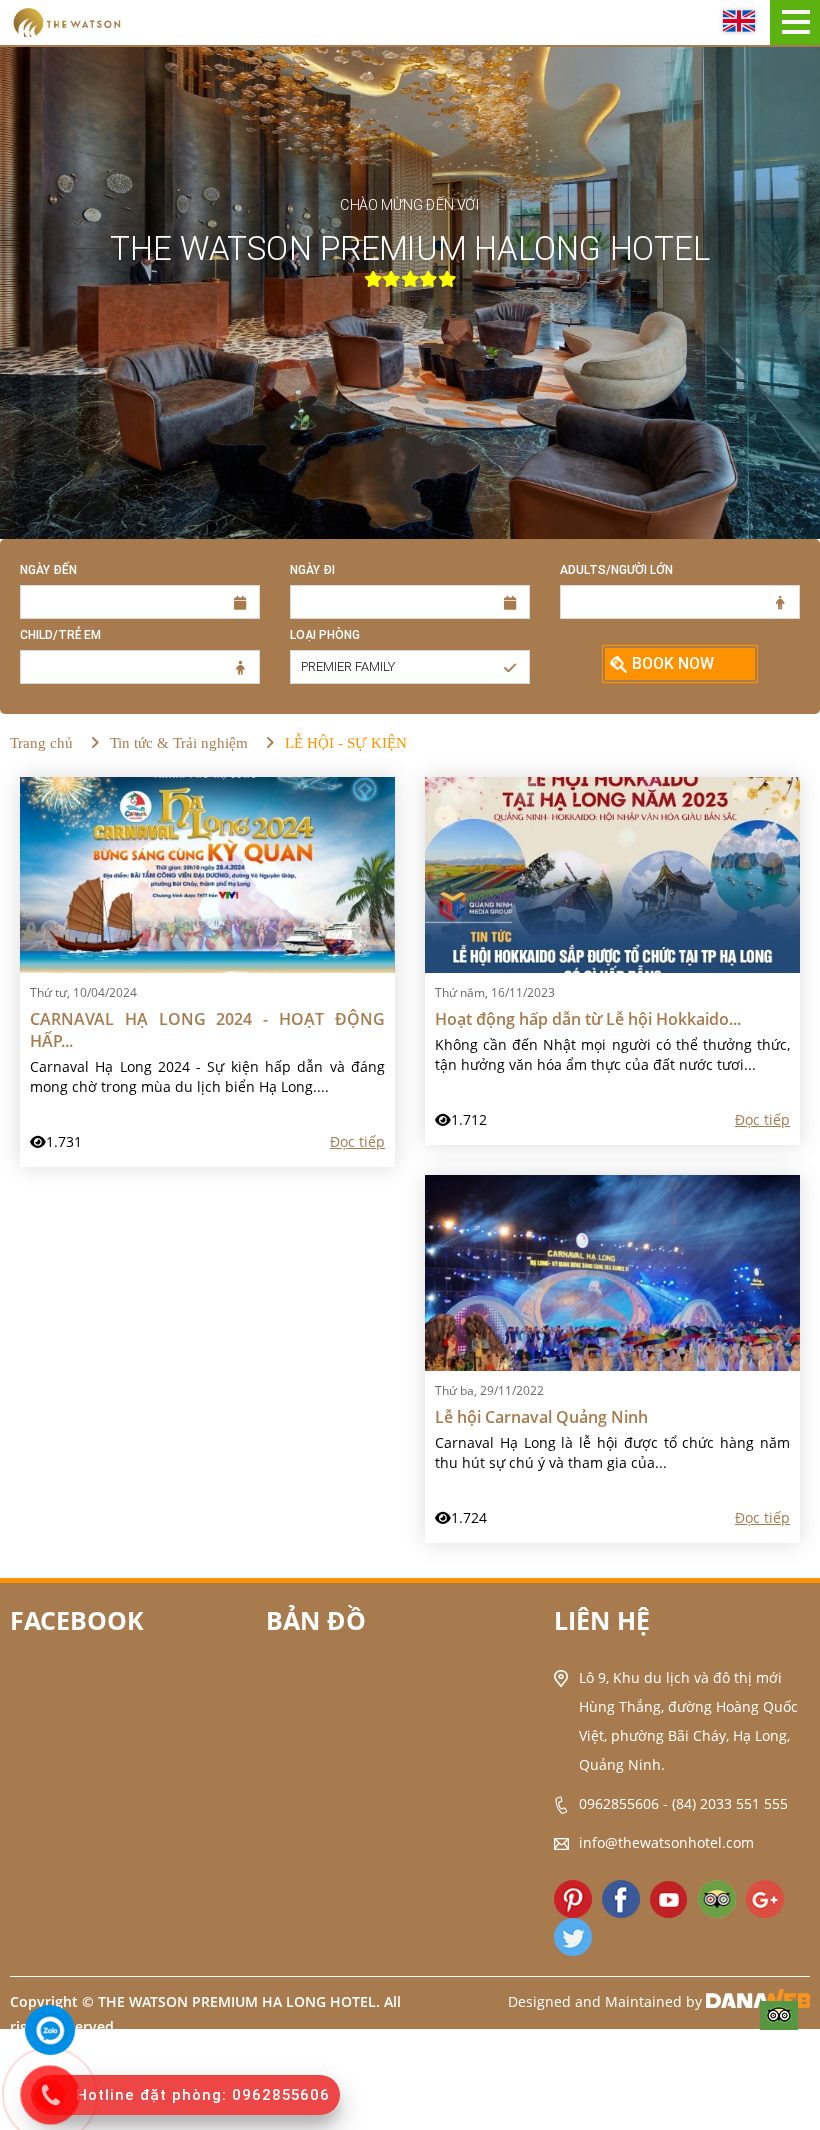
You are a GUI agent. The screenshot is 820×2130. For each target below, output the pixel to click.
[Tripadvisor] (779, 2014)
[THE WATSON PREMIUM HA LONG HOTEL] (66, 21)
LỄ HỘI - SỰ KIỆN (346, 743)
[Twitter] (573, 1937)
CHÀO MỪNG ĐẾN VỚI (409, 205)
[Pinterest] (573, 1899)
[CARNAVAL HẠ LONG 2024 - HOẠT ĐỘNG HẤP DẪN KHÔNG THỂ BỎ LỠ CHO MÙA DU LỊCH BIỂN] (207, 873)
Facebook (77, 1620)
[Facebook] (621, 1899)
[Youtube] (669, 1899)
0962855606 (619, 1803)
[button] (410, 667)
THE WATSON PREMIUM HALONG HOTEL (409, 249)
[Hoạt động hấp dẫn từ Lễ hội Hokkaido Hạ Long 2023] (612, 873)
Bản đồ (316, 1620)
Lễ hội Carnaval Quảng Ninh (541, 1417)
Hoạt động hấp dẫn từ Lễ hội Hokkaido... (588, 1019)
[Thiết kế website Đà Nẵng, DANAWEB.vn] (758, 2001)
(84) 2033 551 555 (730, 1803)
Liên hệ (602, 1620)
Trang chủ (41, 743)
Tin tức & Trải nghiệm (179, 743)
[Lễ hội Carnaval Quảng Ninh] (612, 1271)
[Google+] (765, 1899)
